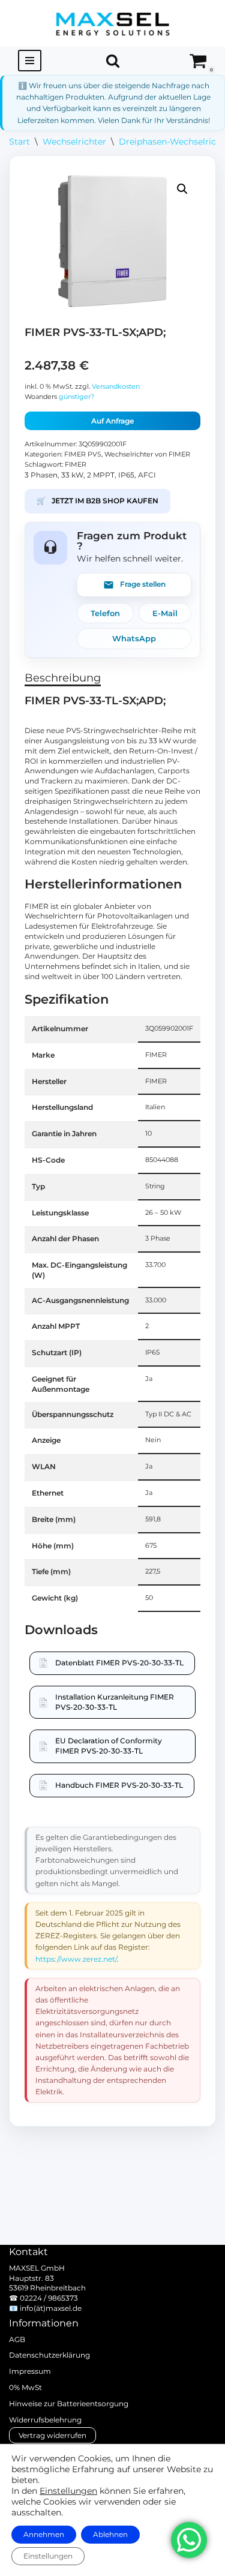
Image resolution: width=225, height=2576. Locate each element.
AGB (17, 2339)
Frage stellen (143, 584)
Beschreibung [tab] (63, 678)
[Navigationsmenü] (30, 61)
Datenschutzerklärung (49, 2355)
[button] (182, 189)
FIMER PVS (83, 454)
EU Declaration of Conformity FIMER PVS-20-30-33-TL (109, 1746)
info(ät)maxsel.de (51, 2308)
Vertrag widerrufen (52, 2435)
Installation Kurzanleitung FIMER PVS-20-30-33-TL (115, 1702)
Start (19, 142)
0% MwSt (25, 2387)
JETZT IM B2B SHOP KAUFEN (97, 501)
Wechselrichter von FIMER (147, 454)
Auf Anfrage (112, 421)
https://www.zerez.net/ (76, 1959)
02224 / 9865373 (49, 2298)
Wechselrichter (74, 142)
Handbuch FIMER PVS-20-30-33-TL (119, 1785)
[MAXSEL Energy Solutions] (113, 23)
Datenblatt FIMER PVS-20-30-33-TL (119, 1663)
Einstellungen (68, 2491)
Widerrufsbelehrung (45, 2420)
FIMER (76, 465)
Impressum (30, 2371)
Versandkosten (116, 387)
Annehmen (44, 2534)
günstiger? (76, 397)
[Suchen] (113, 61)
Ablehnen (110, 2534)
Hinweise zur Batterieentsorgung (69, 2404)
